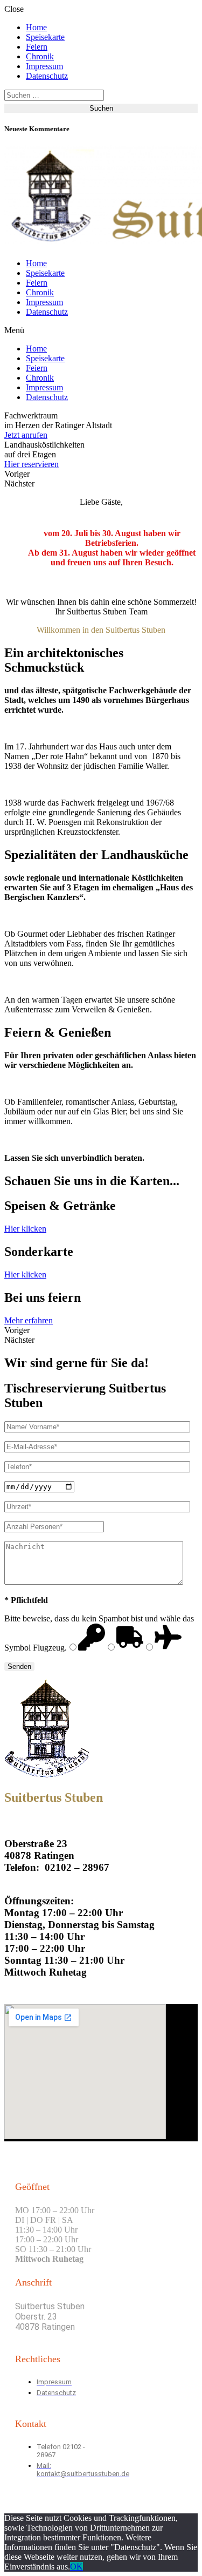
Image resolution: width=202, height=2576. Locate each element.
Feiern (37, 47)
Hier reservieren (32, 464)
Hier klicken (25, 1229)
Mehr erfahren (29, 1320)
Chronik (40, 56)
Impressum (44, 66)
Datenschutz (47, 76)
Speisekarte (45, 37)
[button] (101, 330)
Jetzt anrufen (26, 435)
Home (36, 27)
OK (76, 2567)
